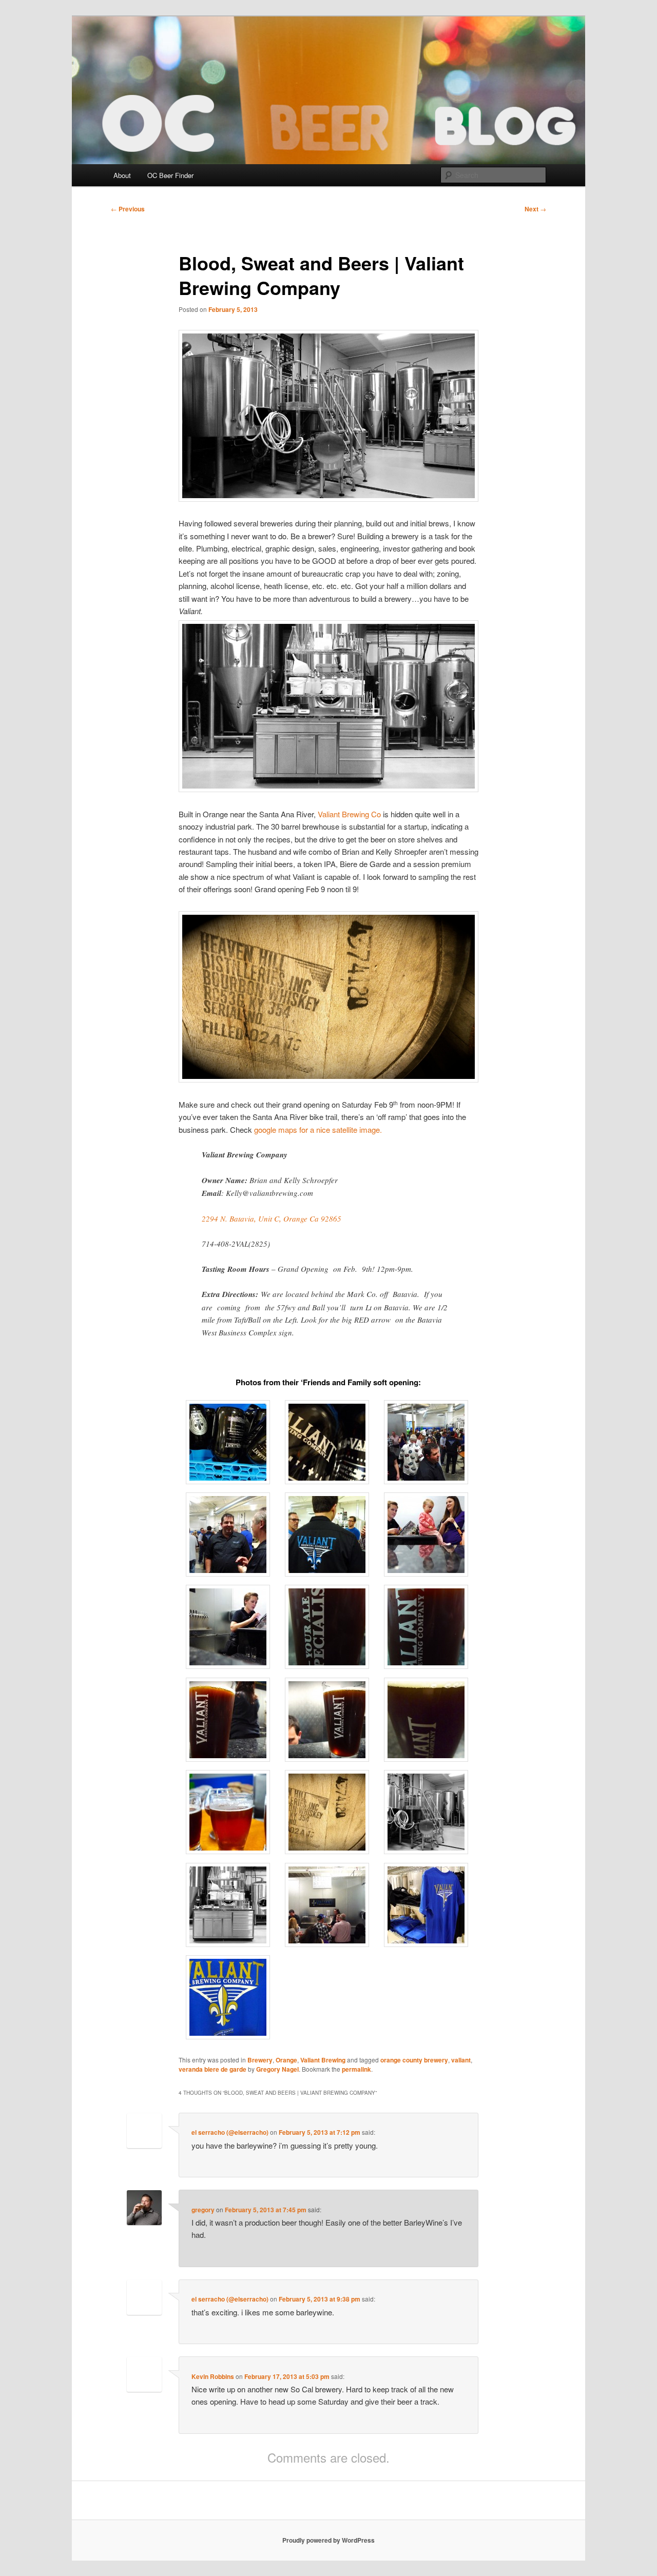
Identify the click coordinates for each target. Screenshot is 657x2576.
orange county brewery (414, 2060)
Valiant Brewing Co (348, 814)
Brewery (260, 2060)
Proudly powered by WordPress (328, 2540)
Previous (128, 209)
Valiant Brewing (323, 2060)
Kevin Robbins (213, 2376)
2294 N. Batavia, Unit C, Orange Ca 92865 (272, 1218)
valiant (461, 2060)
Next (535, 209)
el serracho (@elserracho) (230, 2132)
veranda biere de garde (212, 2069)
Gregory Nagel (277, 2069)
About (122, 175)
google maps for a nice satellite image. (318, 1129)
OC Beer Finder (170, 175)
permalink (356, 2069)
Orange (286, 2060)
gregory (203, 2210)
